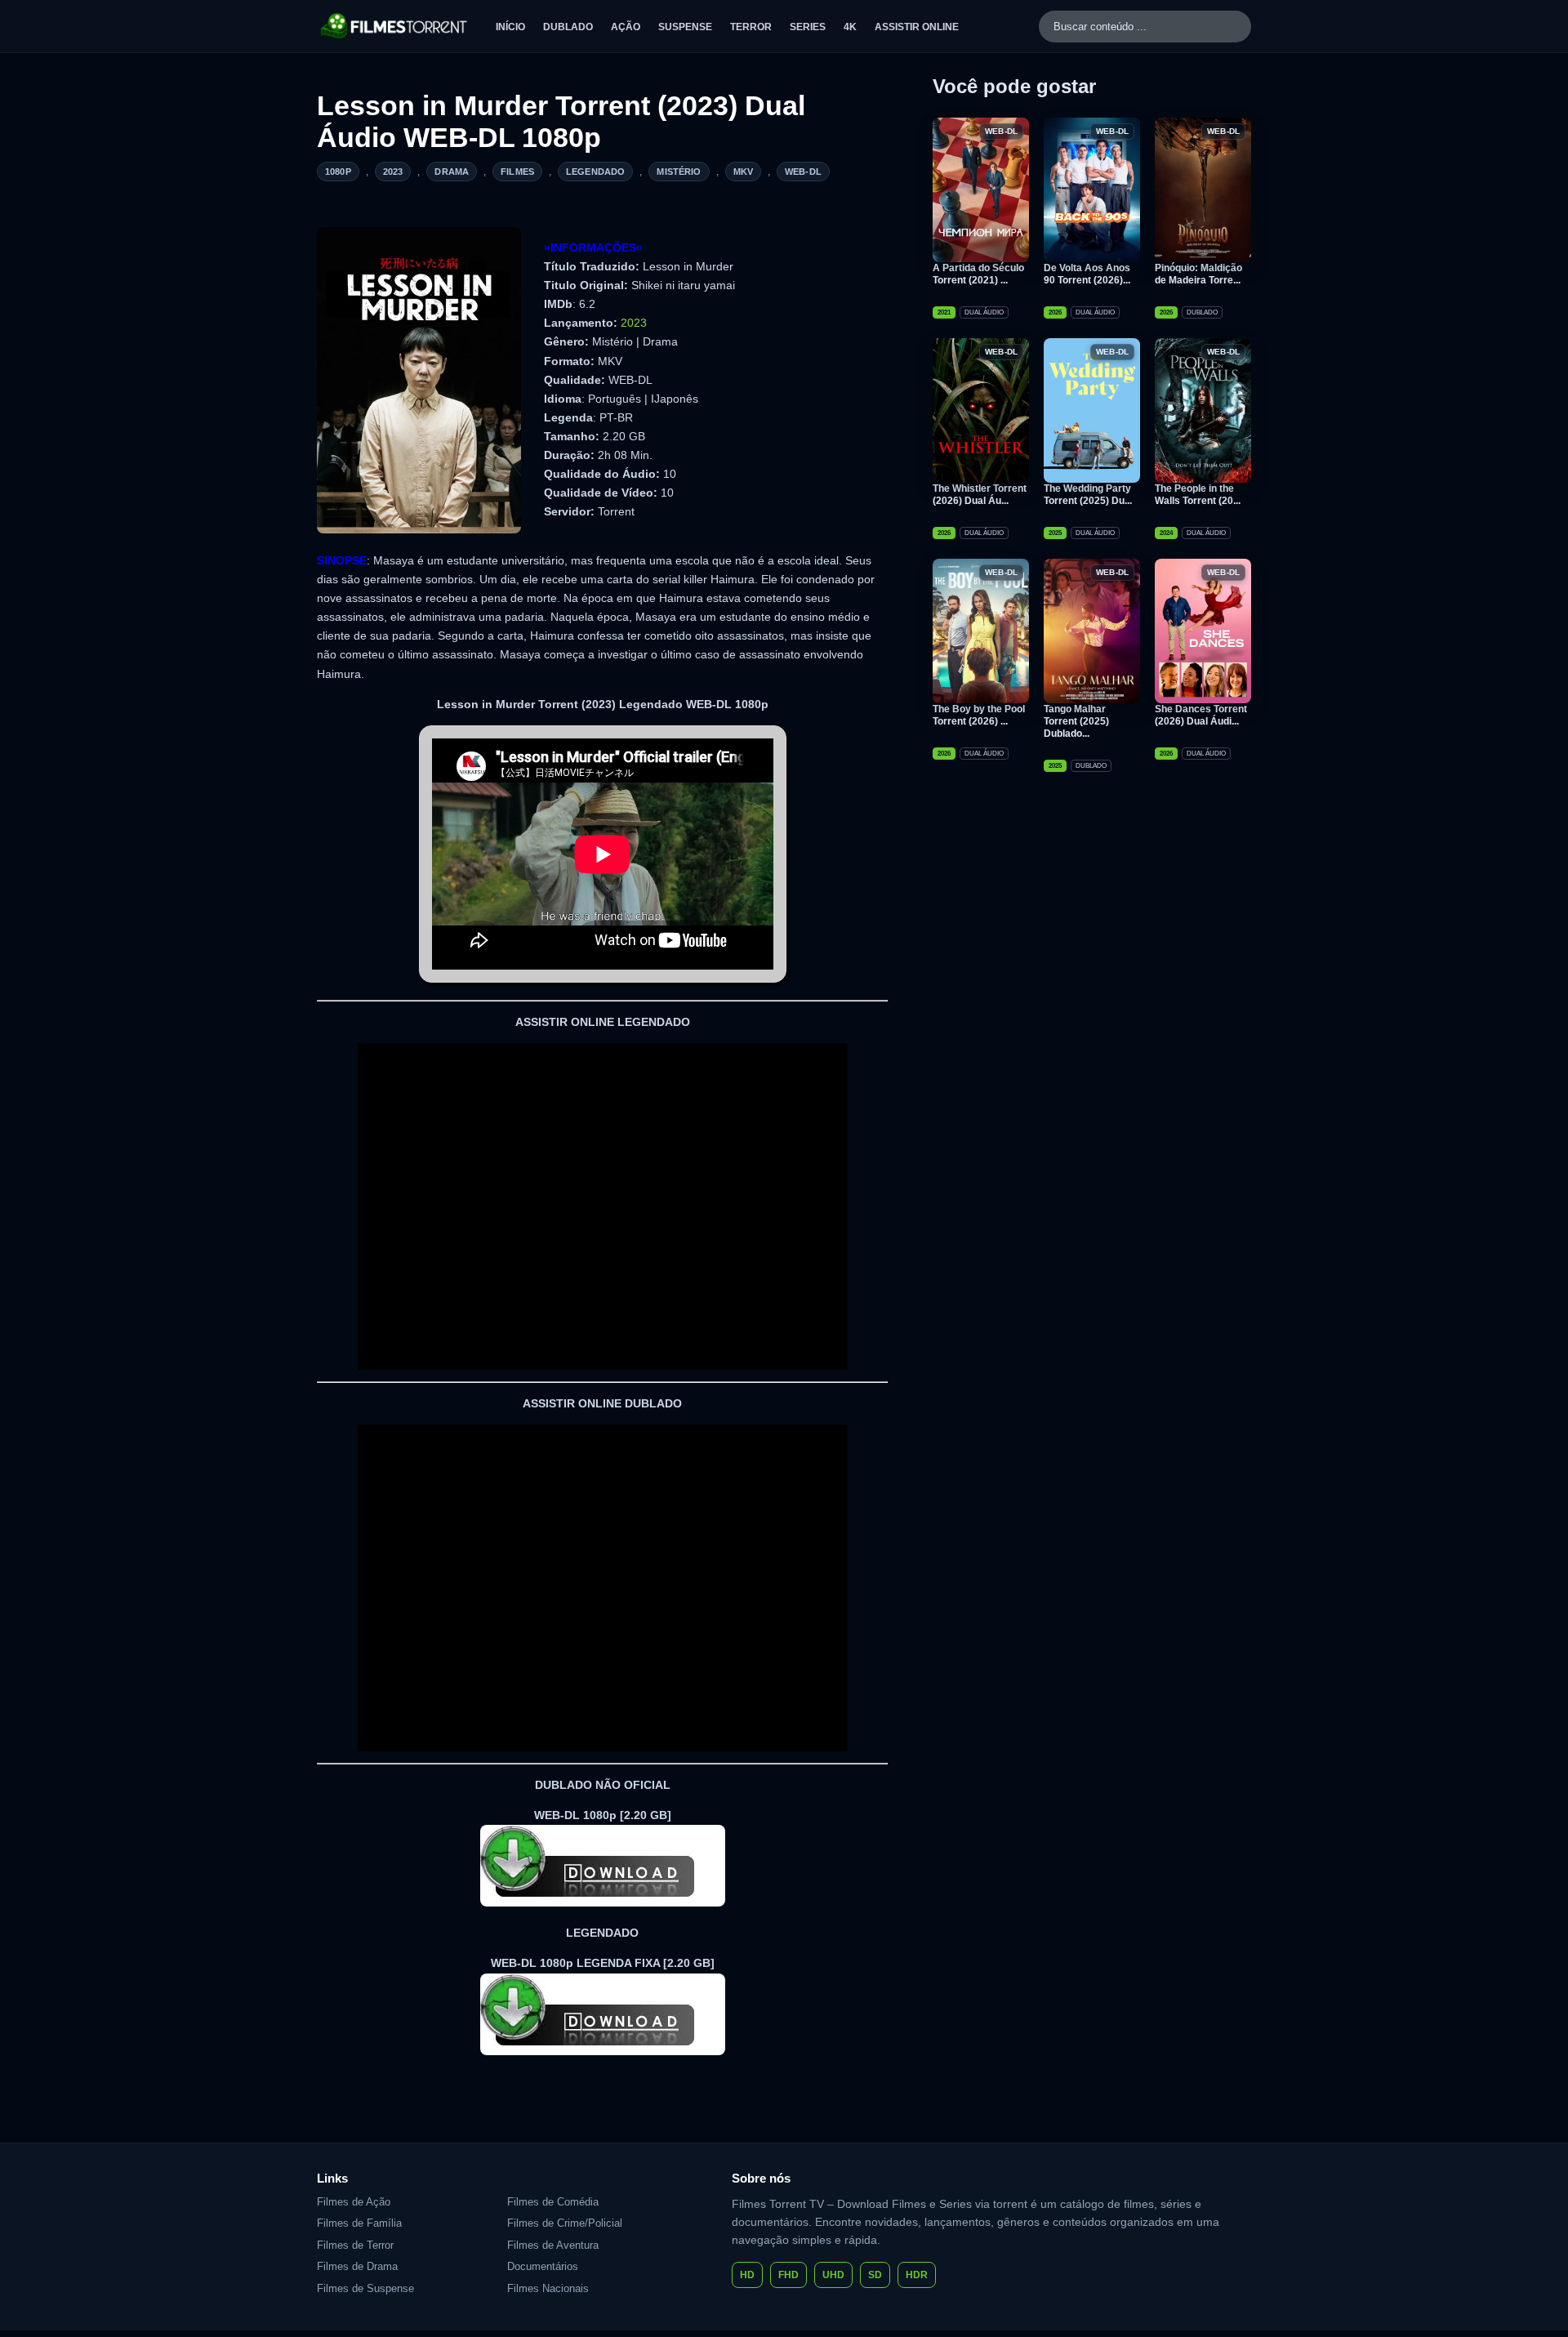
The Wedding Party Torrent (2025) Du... (1088, 495)
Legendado (595, 172)
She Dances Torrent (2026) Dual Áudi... (1201, 715)
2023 (393, 172)
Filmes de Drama (357, 2266)
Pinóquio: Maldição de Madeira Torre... (1198, 274)
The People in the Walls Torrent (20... (1198, 495)
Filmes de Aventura (553, 2245)
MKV (743, 172)
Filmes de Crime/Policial (565, 2223)
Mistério (679, 172)
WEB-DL (803, 172)
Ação (626, 27)
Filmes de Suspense (365, 2288)
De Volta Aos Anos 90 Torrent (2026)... (1087, 274)
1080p (338, 172)
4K (850, 27)
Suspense (685, 27)
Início (510, 27)
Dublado (568, 27)
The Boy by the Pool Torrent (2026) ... (979, 715)
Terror (751, 27)
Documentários (543, 2266)
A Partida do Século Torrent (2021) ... (978, 274)
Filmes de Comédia (553, 2202)
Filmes (517, 172)
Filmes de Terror (355, 2245)
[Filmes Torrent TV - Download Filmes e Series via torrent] (395, 26)
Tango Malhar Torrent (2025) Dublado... (1076, 721)
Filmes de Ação (354, 2202)
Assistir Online (917, 27)
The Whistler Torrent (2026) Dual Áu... (980, 495)
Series (808, 27)
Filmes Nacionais (548, 2288)
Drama (452, 172)
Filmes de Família (359, 2223)
